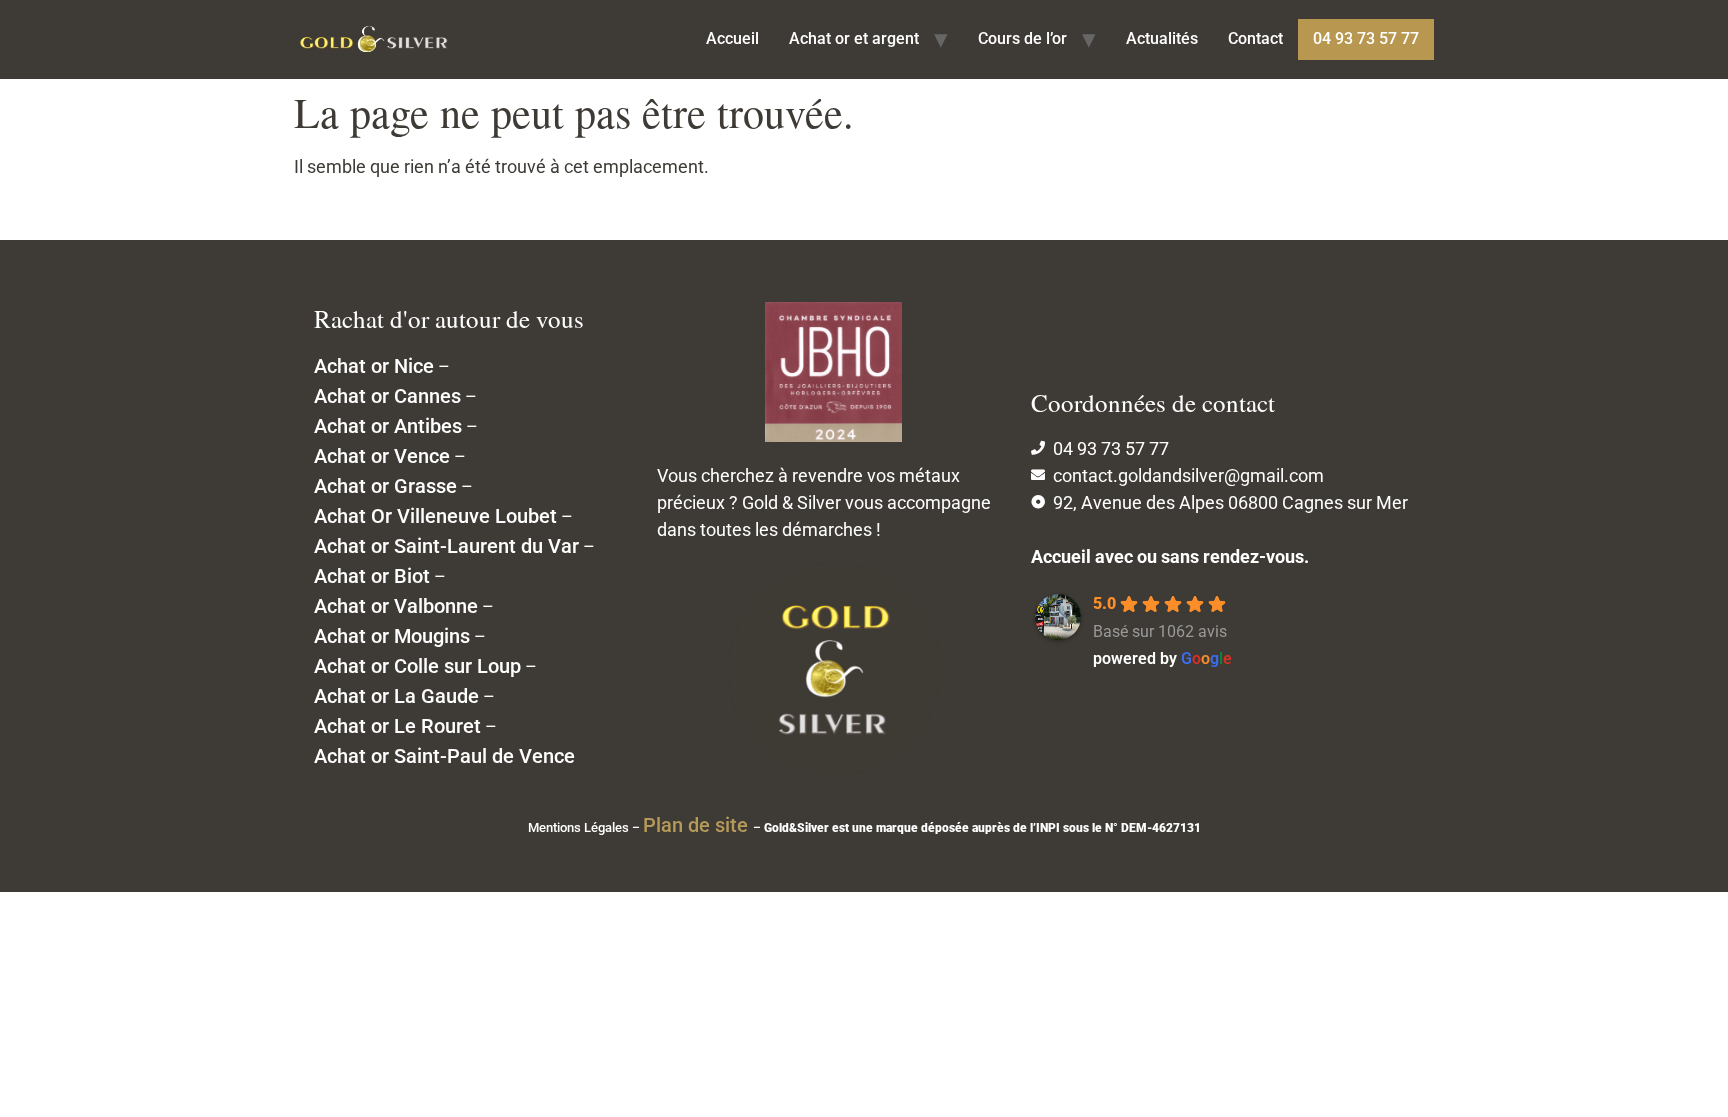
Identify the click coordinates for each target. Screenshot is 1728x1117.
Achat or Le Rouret (397, 726)
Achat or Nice (374, 366)
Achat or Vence (382, 456)
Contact (1255, 38)
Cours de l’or (1022, 38)
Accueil (732, 38)
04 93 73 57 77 (1366, 38)
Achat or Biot (372, 576)
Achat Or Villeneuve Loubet (435, 516)
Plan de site (698, 825)
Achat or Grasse (385, 486)
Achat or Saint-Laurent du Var (446, 546)
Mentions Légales (578, 827)
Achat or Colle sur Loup (417, 666)
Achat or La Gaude (396, 696)
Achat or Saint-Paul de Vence (444, 756)
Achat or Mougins (392, 636)
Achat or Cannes (387, 396)
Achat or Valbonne (396, 606)
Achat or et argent (854, 38)
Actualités (1162, 38)
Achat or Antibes (388, 426)
